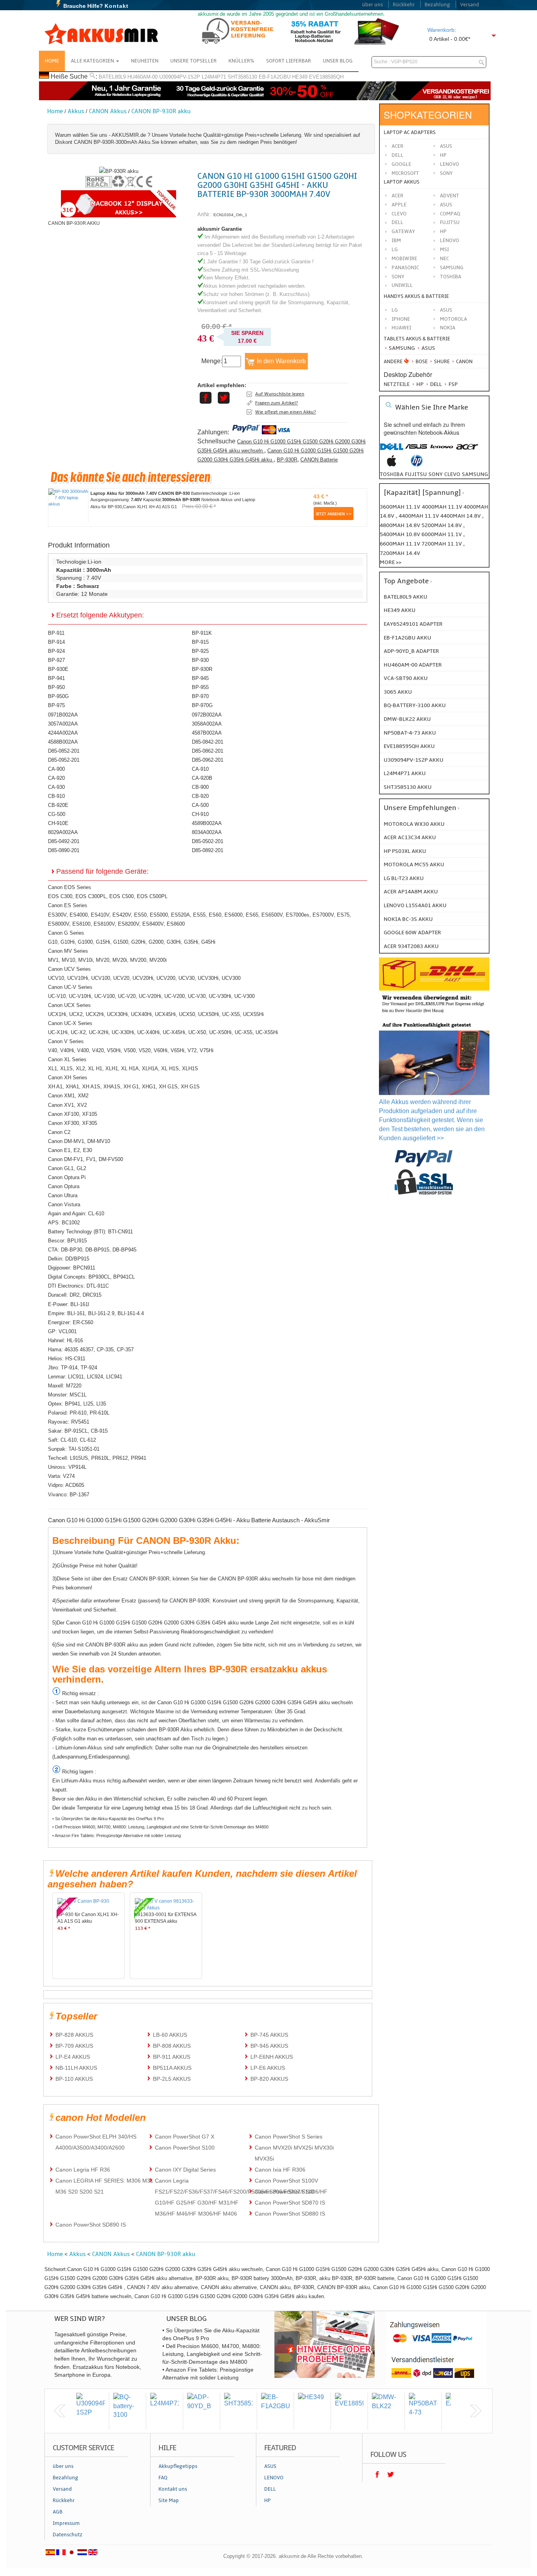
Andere (393, 362)
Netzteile (397, 384)
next (476, 2411)
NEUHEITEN (145, 61)
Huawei (401, 328)
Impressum (66, 2523)
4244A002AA (63, 733)
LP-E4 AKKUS (73, 2057)
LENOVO (450, 241)
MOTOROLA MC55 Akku (414, 864)
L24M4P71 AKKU (405, 773)
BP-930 (200, 660)
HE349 (300, 77)
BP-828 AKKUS (74, 2035)
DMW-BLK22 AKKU (407, 719)
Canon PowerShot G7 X (185, 2137)
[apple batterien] (392, 465)
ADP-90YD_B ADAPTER (411, 651)
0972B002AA (207, 715)
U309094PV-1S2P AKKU (414, 760)
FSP (452, 384)
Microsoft (405, 173)
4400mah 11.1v (419, 516)
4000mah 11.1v (443, 507)
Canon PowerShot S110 (284, 2192)
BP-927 (56, 660)
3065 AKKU (398, 692)
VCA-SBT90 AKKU (406, 678)
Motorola (453, 319)
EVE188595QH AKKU (409, 746)
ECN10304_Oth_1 (230, 215)
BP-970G (202, 705)
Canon (464, 362)
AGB (58, 2512)
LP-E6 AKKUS (268, 2068)
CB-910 (56, 796)
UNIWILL (402, 285)
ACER (397, 196)
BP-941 (56, 678)
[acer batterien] (467, 451)
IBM (396, 241)
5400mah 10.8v (401, 534)
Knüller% (241, 61)
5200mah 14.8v (442, 525)
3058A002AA (207, 724)
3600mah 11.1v (400, 507)
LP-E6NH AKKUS (272, 2057)
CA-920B (202, 778)
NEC (444, 259)
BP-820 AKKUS (269, 2079)
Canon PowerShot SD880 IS (290, 2214)
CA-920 (56, 778)
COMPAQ (450, 214)
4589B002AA (207, 823)
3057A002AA (63, 724)
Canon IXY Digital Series (185, 2170)
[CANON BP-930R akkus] (119, 171)
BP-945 (200, 678)
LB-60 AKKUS (170, 2035)
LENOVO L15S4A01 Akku (415, 905)
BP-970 (200, 696)
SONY (398, 277)
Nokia (448, 328)
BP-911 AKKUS (172, 2057)
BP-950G (58, 696)
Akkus (76, 111)
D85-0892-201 (208, 850)
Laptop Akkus (402, 182)
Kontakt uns (173, 2489)
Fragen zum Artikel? (277, 403)
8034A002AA (207, 832)
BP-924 (56, 651)
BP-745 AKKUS (269, 2035)
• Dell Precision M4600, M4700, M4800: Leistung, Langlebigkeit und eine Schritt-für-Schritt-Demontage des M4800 (160, 1827)
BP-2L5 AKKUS (172, 2079)
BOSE (422, 362)
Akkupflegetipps (178, 2466)
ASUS (446, 205)
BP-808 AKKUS (172, 2046)
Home (52, 61)
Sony (446, 173)
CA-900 (56, 769)
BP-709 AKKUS (74, 2046)
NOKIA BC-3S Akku (408, 919)
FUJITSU (450, 222)
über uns (372, 5)
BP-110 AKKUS (74, 2079)
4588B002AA (63, 742)
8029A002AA (63, 832)
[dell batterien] (392, 451)
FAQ (163, 2478)
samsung (475, 474)
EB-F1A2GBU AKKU (407, 638)
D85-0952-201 (64, 760)
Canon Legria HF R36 (83, 2170)
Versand (470, 5)
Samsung (401, 348)
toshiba (392, 474)
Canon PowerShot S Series (289, 2137)
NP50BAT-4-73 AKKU (410, 733)
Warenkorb (441, 30)
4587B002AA (207, 733)
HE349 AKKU (400, 610)
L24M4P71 (214, 77)
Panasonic (405, 268)
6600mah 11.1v (401, 544)
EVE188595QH (326, 77)
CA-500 (200, 805)
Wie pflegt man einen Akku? (286, 412)
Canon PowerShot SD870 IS (290, 2203)
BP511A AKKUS (172, 2068)
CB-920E (58, 805)
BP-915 (200, 642)
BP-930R (287, 460)
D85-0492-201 (64, 841)
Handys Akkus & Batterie (416, 296)
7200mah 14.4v (400, 553)
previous (60, 2411)
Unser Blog (338, 61)
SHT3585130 (242, 77)
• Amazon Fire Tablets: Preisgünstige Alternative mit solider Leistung (117, 1836)
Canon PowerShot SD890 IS (91, 2225)
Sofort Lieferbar (289, 61)
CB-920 (200, 796)
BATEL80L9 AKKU (406, 597)
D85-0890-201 (64, 850)
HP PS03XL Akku (405, 851)
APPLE (399, 205)
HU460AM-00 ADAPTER (413, 665)
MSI (444, 250)
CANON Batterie (319, 460)
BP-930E (58, 669)
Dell (397, 155)
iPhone (401, 319)
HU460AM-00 (143, 77)
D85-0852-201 (64, 751)
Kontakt (117, 6)
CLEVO (399, 214)
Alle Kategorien (93, 61)
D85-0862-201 (208, 751)
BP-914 (56, 642)
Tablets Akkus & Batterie (417, 339)
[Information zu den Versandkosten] (434, 1014)
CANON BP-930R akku (161, 111)
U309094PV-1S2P (180, 77)
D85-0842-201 (208, 742)
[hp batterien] (417, 465)
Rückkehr (404, 5)
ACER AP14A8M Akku (411, 892)
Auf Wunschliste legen (280, 394)
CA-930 (56, 787)
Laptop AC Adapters (410, 132)
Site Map (169, 2501)
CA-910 (200, 769)
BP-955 (200, 687)
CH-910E (58, 823)
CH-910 (200, 814)
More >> (391, 562)
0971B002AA (63, 715)
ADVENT (450, 196)
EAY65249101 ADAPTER (413, 624)
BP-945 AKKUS (269, 2046)
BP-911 (56, 633)
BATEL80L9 (112, 77)
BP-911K (202, 633)
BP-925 (200, 651)
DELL (397, 222)
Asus (446, 146)
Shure (441, 362)
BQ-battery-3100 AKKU (415, 705)
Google (401, 164)
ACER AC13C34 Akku (410, 837)
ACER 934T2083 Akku (411, 946)
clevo (452, 474)
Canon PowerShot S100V (286, 2181)
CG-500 (57, 814)
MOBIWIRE (404, 259)
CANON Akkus (108, 111)
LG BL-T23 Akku (404, 878)
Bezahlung (437, 5)
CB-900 (200, 787)
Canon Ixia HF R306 (280, 2170)
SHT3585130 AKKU (408, 787)
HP (443, 155)
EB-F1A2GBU (275, 77)
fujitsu (416, 474)
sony (436, 474)
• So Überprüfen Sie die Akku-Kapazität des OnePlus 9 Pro (108, 1819)
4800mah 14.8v (401, 525)
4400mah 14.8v (461, 516)
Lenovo (450, 164)
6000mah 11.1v (442, 534)
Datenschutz (68, 2535)
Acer (397, 146)
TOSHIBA (451, 277)
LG (395, 250)
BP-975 (56, 705)
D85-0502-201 (208, 841)
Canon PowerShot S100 (185, 2148)
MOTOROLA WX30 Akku (414, 824)
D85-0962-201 (208, 760)
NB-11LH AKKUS (76, 2068)
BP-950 (56, 687)
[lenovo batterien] (442, 451)
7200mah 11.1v (442, 544)
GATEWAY (403, 232)
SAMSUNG (452, 268)
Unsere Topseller (193, 61)
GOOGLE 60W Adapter (412, 932)
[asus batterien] (417, 451)
